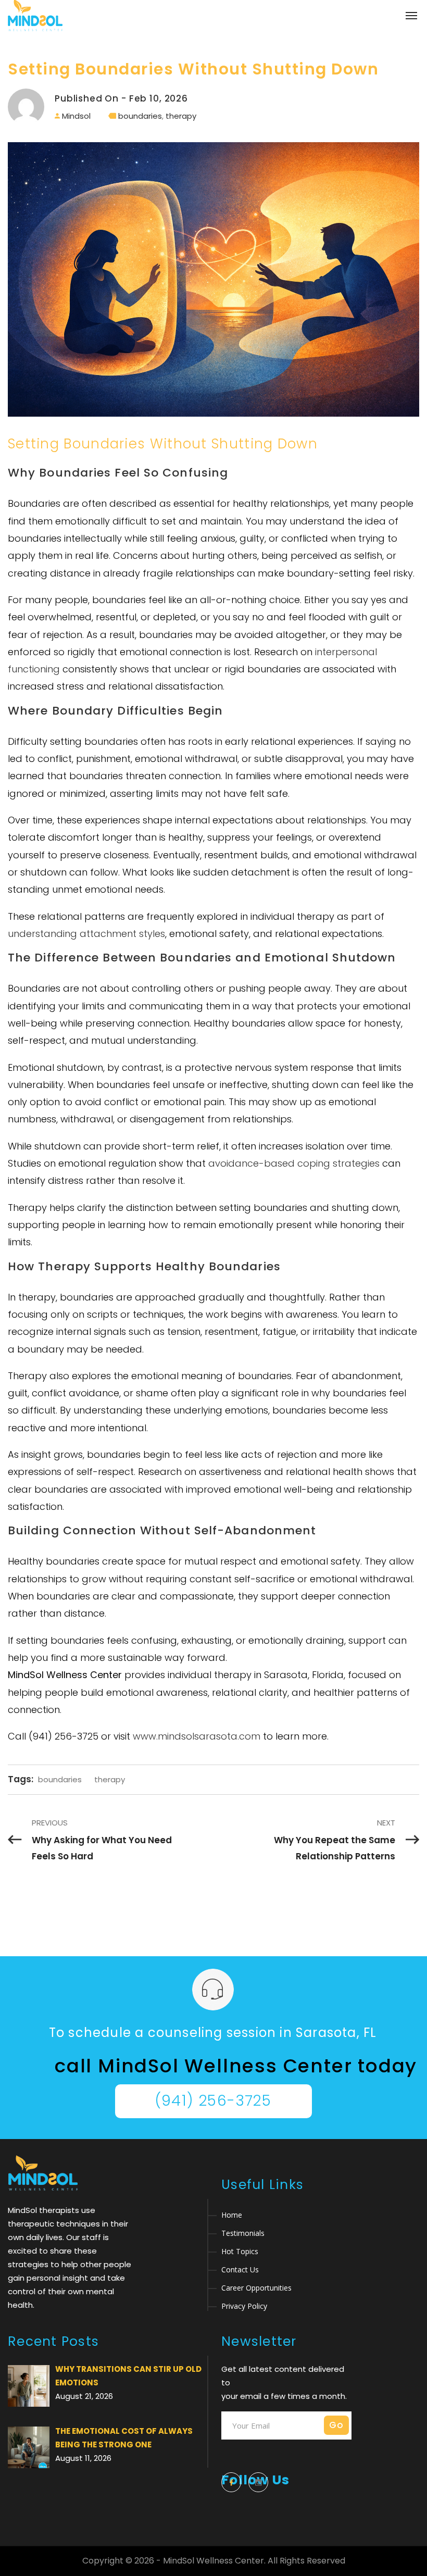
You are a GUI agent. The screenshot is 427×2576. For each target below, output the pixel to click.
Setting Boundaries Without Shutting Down (193, 69)
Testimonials (243, 2233)
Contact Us (240, 2269)
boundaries (140, 116)
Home (232, 2215)
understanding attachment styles (86, 934)
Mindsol (76, 116)
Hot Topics (240, 2251)
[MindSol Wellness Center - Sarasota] (35, 16)
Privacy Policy (244, 2306)
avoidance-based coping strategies (294, 1163)
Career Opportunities (256, 2288)
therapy (181, 116)
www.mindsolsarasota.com (197, 1736)
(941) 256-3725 (213, 2101)
